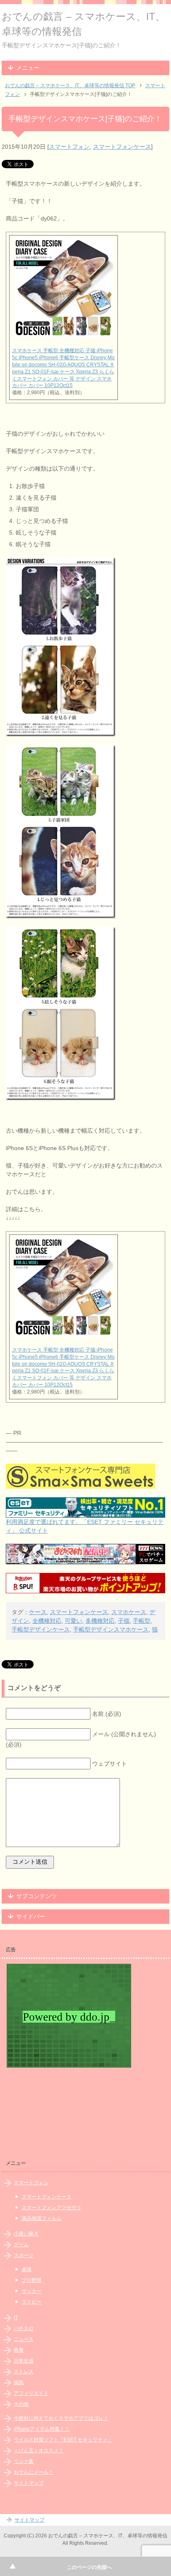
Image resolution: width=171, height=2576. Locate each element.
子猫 (124, 1621)
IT (16, 2318)
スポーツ (24, 2255)
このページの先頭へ (89, 2567)
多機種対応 (100, 1621)
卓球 (27, 2269)
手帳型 (142, 1621)
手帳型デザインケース (41, 1629)
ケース (38, 1612)
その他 (21, 2404)
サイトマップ (29, 2483)
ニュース (24, 2339)
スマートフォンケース (122, 147)
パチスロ (24, 2328)
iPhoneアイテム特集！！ (42, 2429)
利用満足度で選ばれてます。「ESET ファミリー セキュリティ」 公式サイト (85, 1526)
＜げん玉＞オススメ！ (39, 2451)
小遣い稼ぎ (26, 2234)
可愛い (73, 1621)
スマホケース (129, 1612)
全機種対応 (47, 1621)
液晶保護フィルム (42, 2218)
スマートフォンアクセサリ (51, 2208)
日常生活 (24, 2361)
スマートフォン (69, 147)
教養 (19, 2350)
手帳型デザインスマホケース (111, 1629)
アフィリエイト (31, 2393)
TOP (70, 86)
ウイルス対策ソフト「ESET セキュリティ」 (63, 2440)
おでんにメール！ (34, 2472)
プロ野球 (32, 2280)
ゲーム (21, 2245)
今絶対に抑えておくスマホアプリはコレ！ (61, 2418)
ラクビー (32, 2302)
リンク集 (24, 2461)
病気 (19, 2382)
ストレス (24, 2372)
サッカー (32, 2291)
